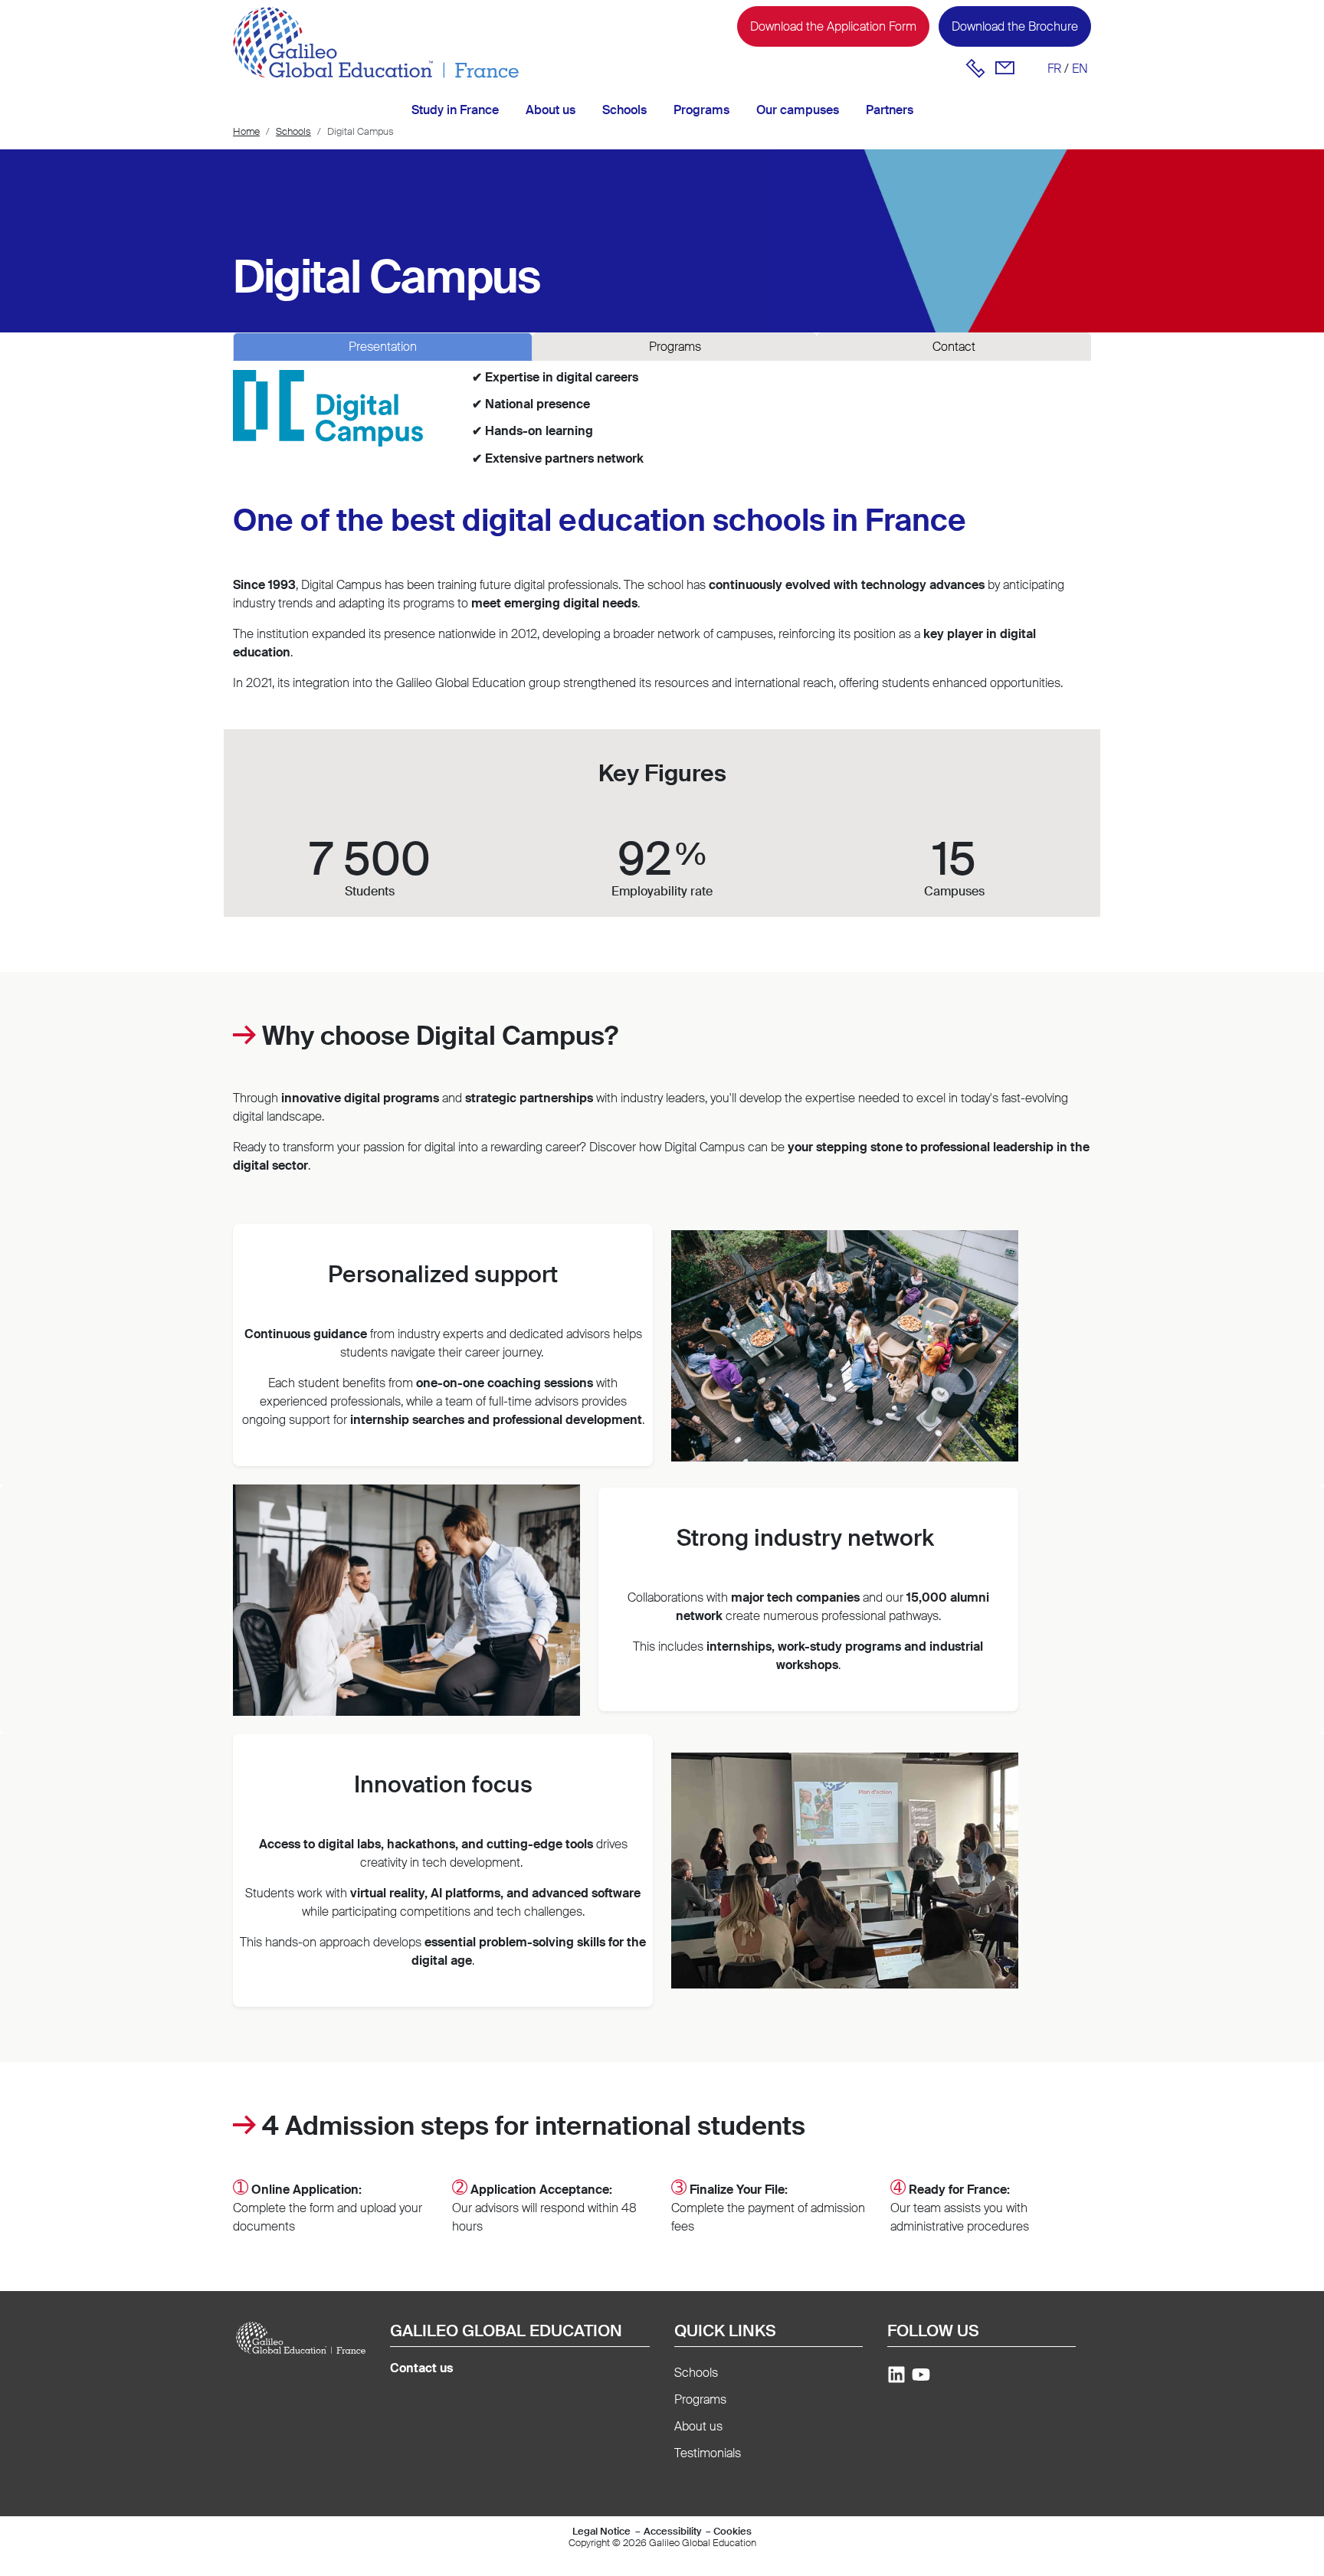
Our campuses (798, 110)
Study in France (455, 110)
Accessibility (672, 2531)
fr (1054, 69)
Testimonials (708, 2453)
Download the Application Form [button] (833, 26)
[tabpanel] (662, 427)
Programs (701, 110)
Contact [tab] (954, 347)
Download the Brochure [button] (1015, 26)
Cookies (732, 2531)
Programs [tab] (675, 347)
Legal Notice (601, 2531)
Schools (624, 110)
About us (551, 110)
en (1080, 69)
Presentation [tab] (383, 347)
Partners (890, 110)
